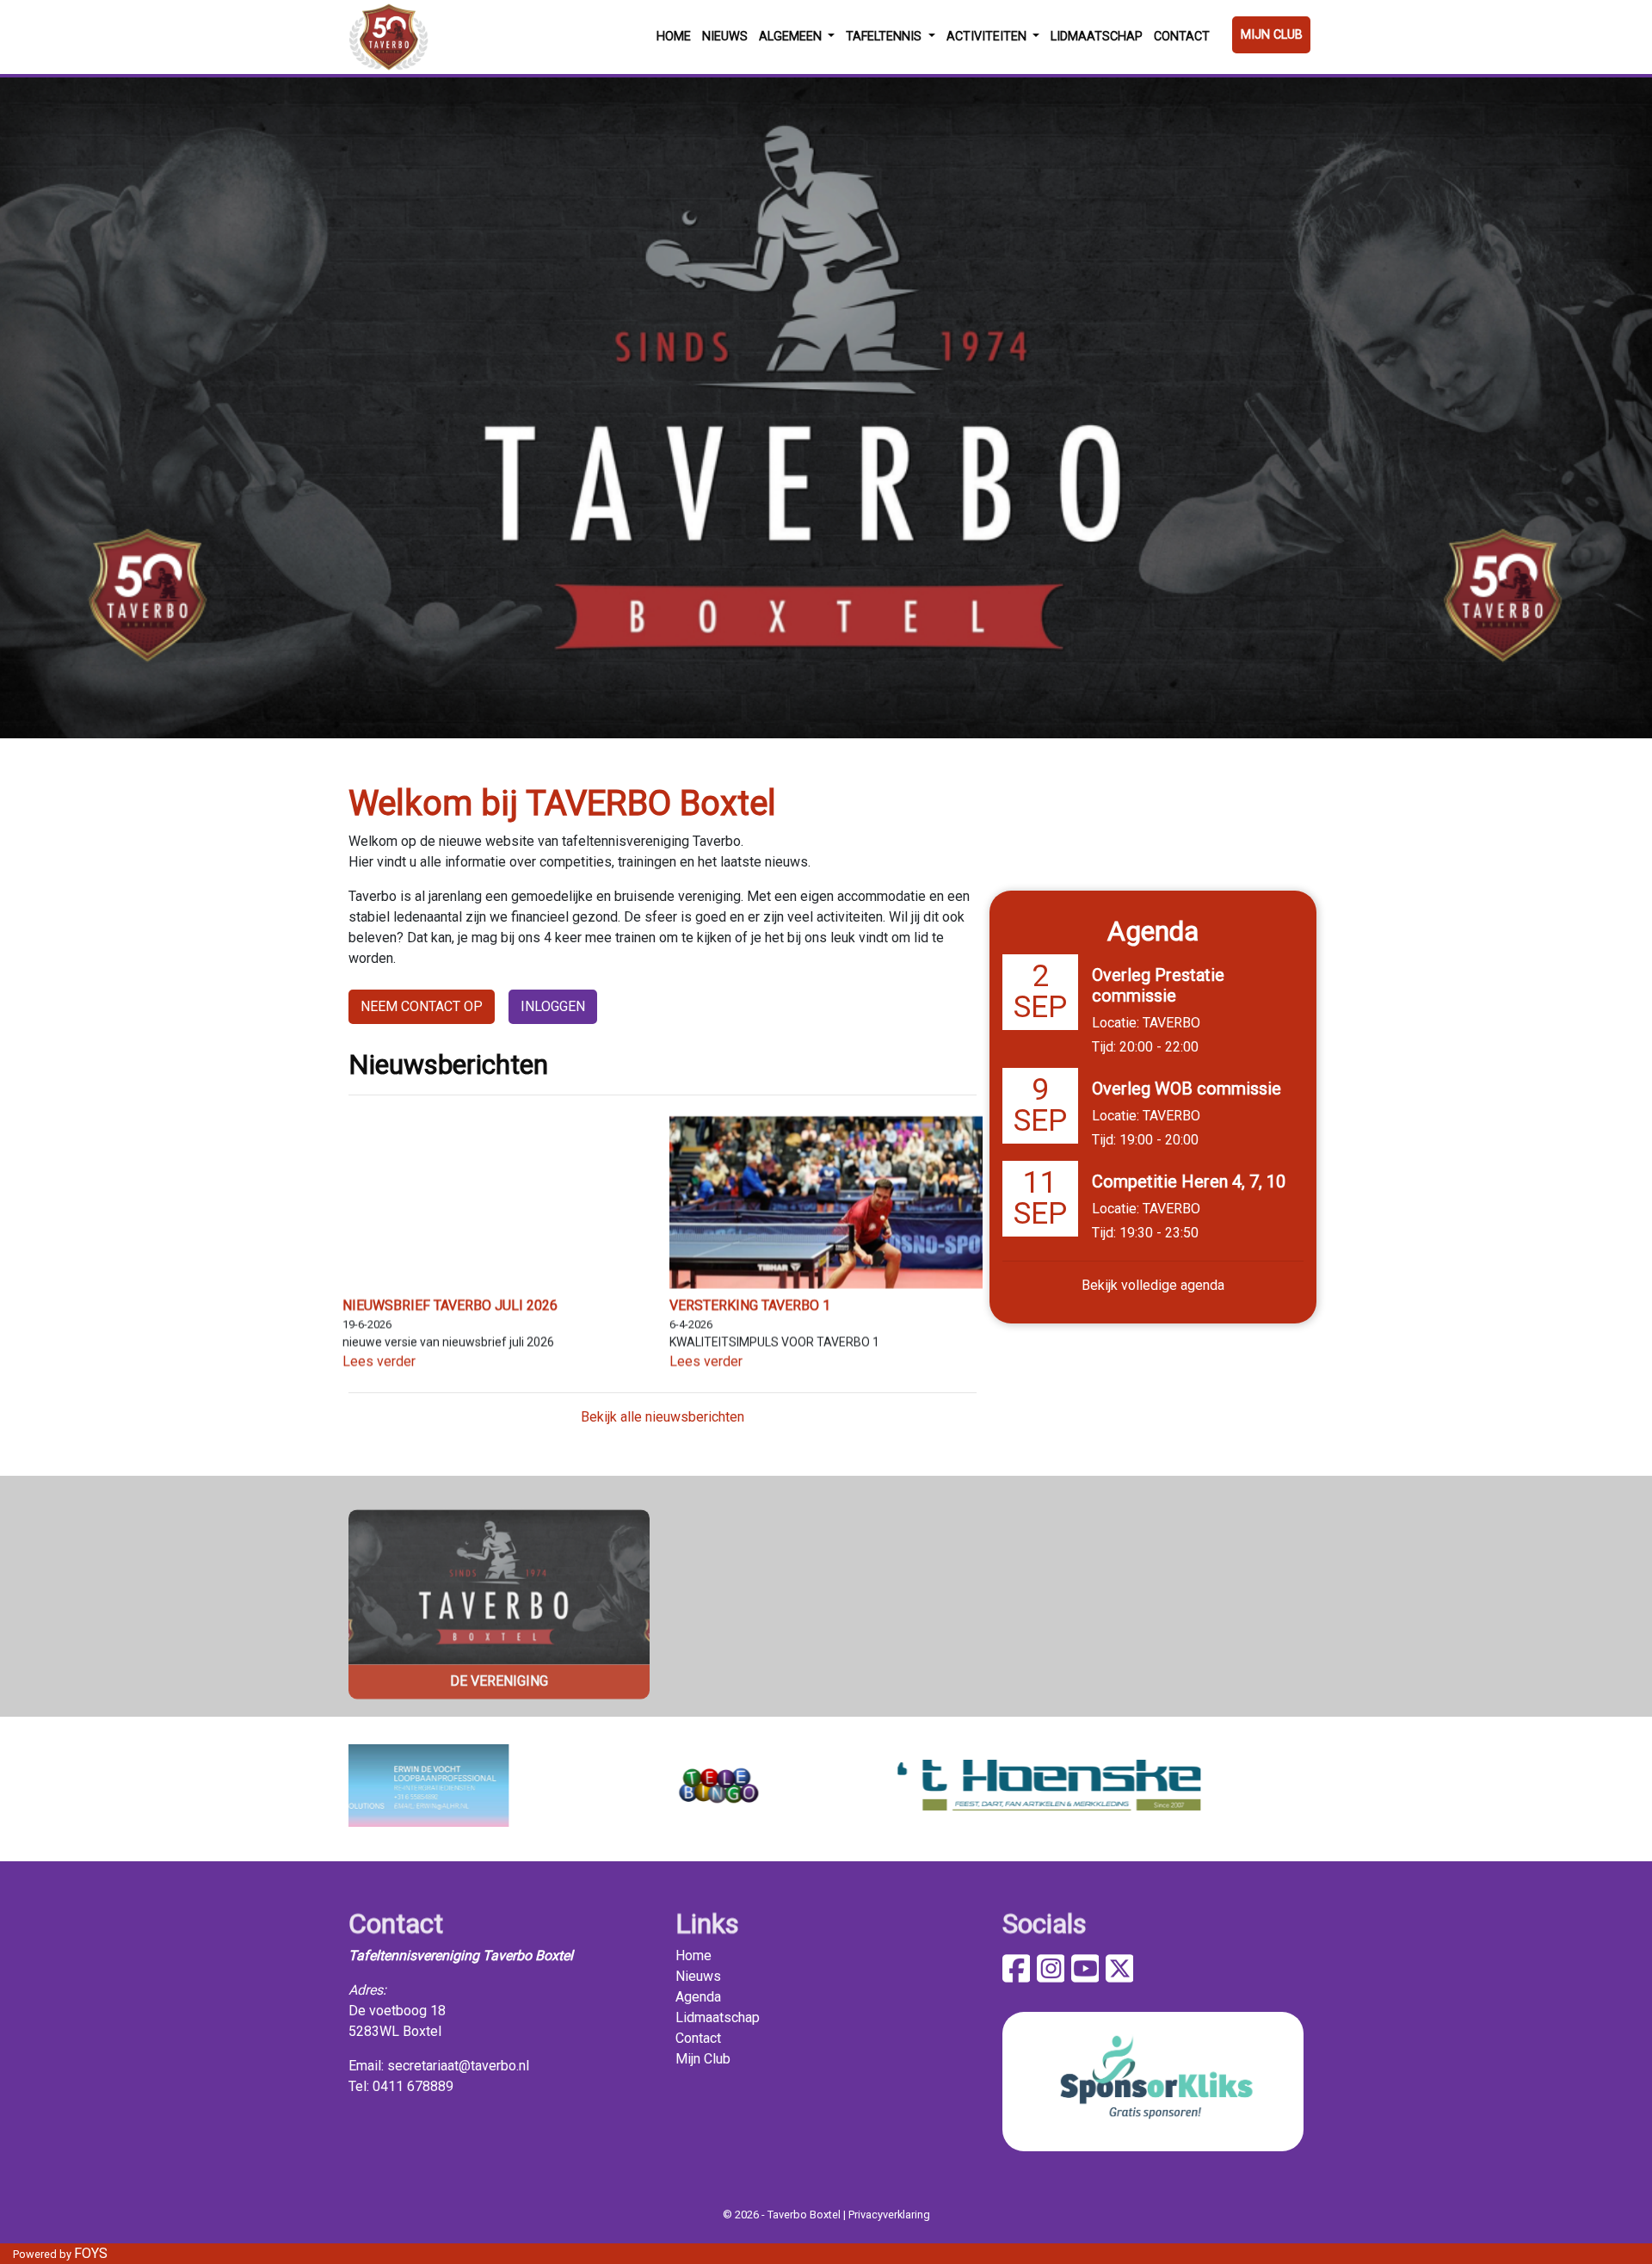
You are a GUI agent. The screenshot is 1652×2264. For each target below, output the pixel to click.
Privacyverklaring (889, 2215)
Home (674, 37)
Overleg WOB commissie (1187, 1089)
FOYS (91, 2253)
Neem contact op (422, 1006)
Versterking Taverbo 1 (750, 1306)
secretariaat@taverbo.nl (458, 2066)
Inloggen (553, 1006)
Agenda (698, 1997)
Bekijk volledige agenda (1153, 1285)
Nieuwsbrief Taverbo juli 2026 (450, 1306)
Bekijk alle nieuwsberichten (663, 1417)
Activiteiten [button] (988, 37)
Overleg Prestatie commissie (1158, 985)
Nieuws (725, 37)
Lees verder (379, 1361)
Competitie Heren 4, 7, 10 (1189, 1181)
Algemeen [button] (792, 37)
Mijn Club (1272, 35)
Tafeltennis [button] (885, 37)
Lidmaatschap (1097, 37)
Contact (1182, 37)
